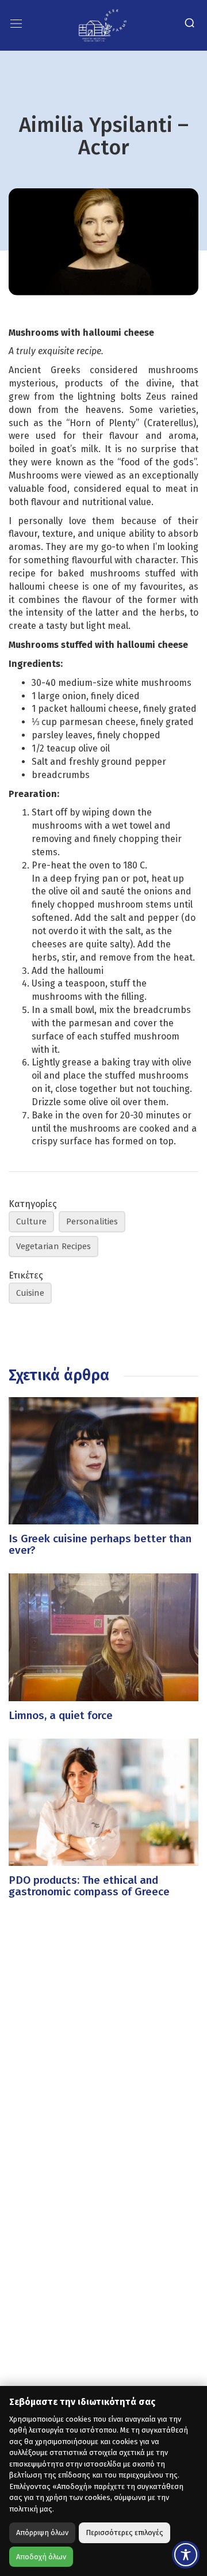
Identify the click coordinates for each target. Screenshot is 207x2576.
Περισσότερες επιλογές (124, 2533)
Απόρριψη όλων (42, 2533)
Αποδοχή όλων (41, 2557)
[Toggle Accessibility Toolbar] (186, 2555)
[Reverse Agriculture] (103, 24)
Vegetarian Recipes (53, 1246)
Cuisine (30, 1293)
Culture (31, 1221)
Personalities (92, 1221)
